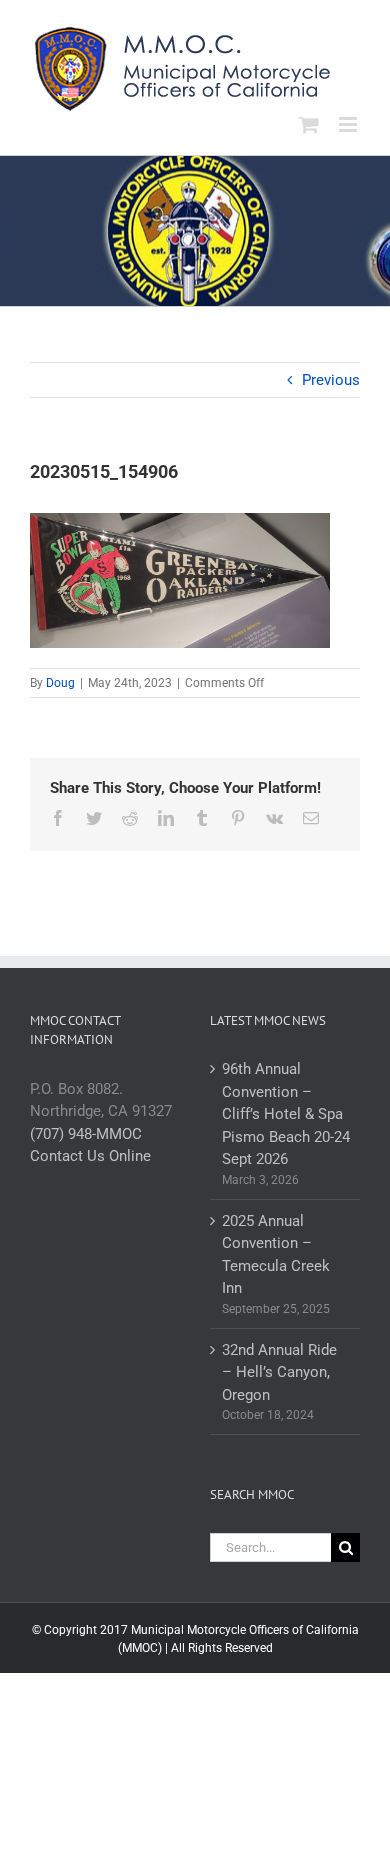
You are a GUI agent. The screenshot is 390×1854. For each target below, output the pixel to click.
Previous (331, 380)
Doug (60, 683)
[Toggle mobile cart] (309, 124)
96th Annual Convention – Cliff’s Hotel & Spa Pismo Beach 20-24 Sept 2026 (286, 1114)
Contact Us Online (90, 1156)
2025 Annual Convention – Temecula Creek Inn (276, 1255)
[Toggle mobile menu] (349, 124)
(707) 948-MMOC (86, 1134)
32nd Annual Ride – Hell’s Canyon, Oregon (279, 1372)
